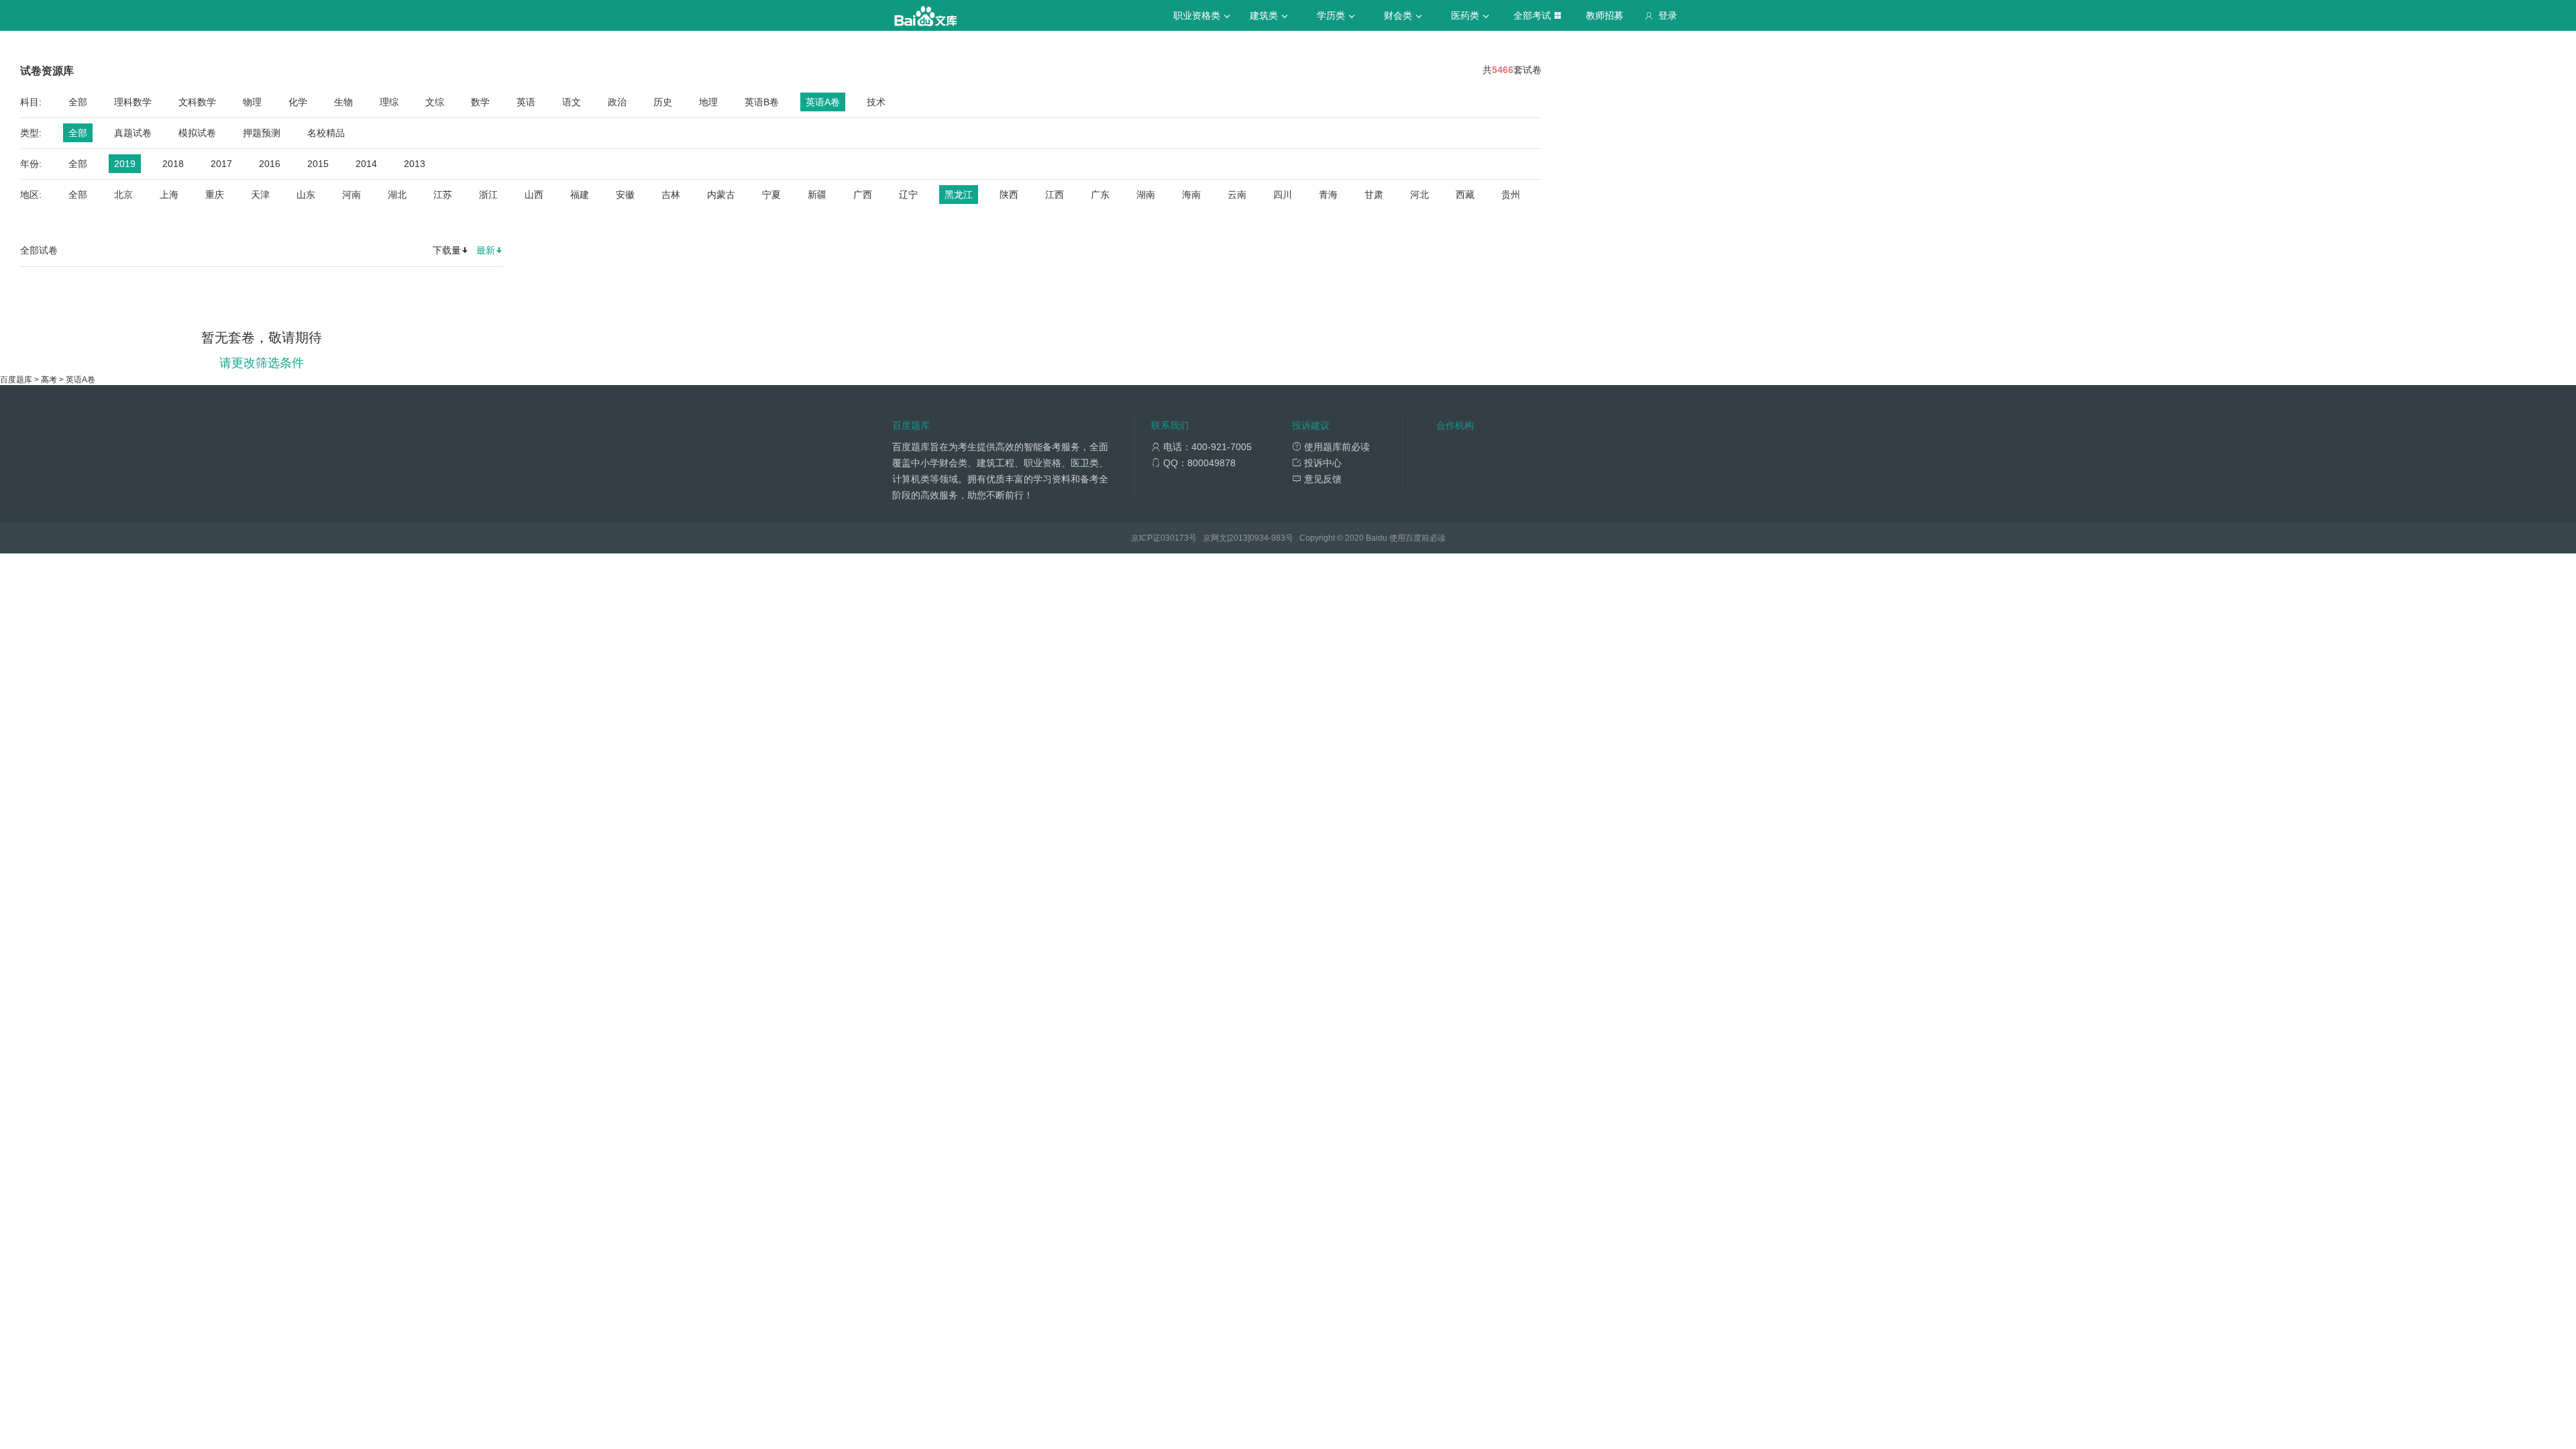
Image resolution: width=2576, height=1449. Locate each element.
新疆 (817, 195)
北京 (123, 195)
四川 (1283, 195)
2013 (415, 164)
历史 (663, 102)
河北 (1419, 195)
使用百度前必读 (1417, 538)
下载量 (447, 250)
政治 (617, 102)
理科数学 (133, 102)
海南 (1191, 195)
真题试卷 (133, 133)
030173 (1175, 538)
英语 (526, 102)
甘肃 (1374, 195)
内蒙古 (721, 195)
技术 (876, 102)
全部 (78, 102)
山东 (306, 195)
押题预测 (262, 133)
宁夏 (771, 195)
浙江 (488, 195)
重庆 (215, 195)
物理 (252, 102)
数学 (480, 102)
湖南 (1146, 195)
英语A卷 (823, 102)
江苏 (443, 195)
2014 (366, 164)
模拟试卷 (197, 133)
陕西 (1009, 195)
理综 (389, 102)
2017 (221, 164)
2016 (270, 164)
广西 (863, 195)
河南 (352, 195)
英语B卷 (762, 102)
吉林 (671, 195)
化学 (298, 102)
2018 (173, 164)
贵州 (1511, 195)
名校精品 (326, 133)
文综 (435, 102)
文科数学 (197, 102)
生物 (343, 102)
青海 (1328, 195)
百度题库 (16, 380)
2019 (125, 164)
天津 (260, 195)
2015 (318, 164)
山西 (534, 195)
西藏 (1465, 195)
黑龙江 (959, 195)
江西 (1055, 195)
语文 (572, 102)
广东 (1100, 195)
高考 (49, 380)
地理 (708, 102)
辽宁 (908, 195)
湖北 (397, 195)
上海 (169, 195)
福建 (580, 195)
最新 (486, 250)
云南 (1237, 195)
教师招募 (1605, 15)
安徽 (625, 195)
